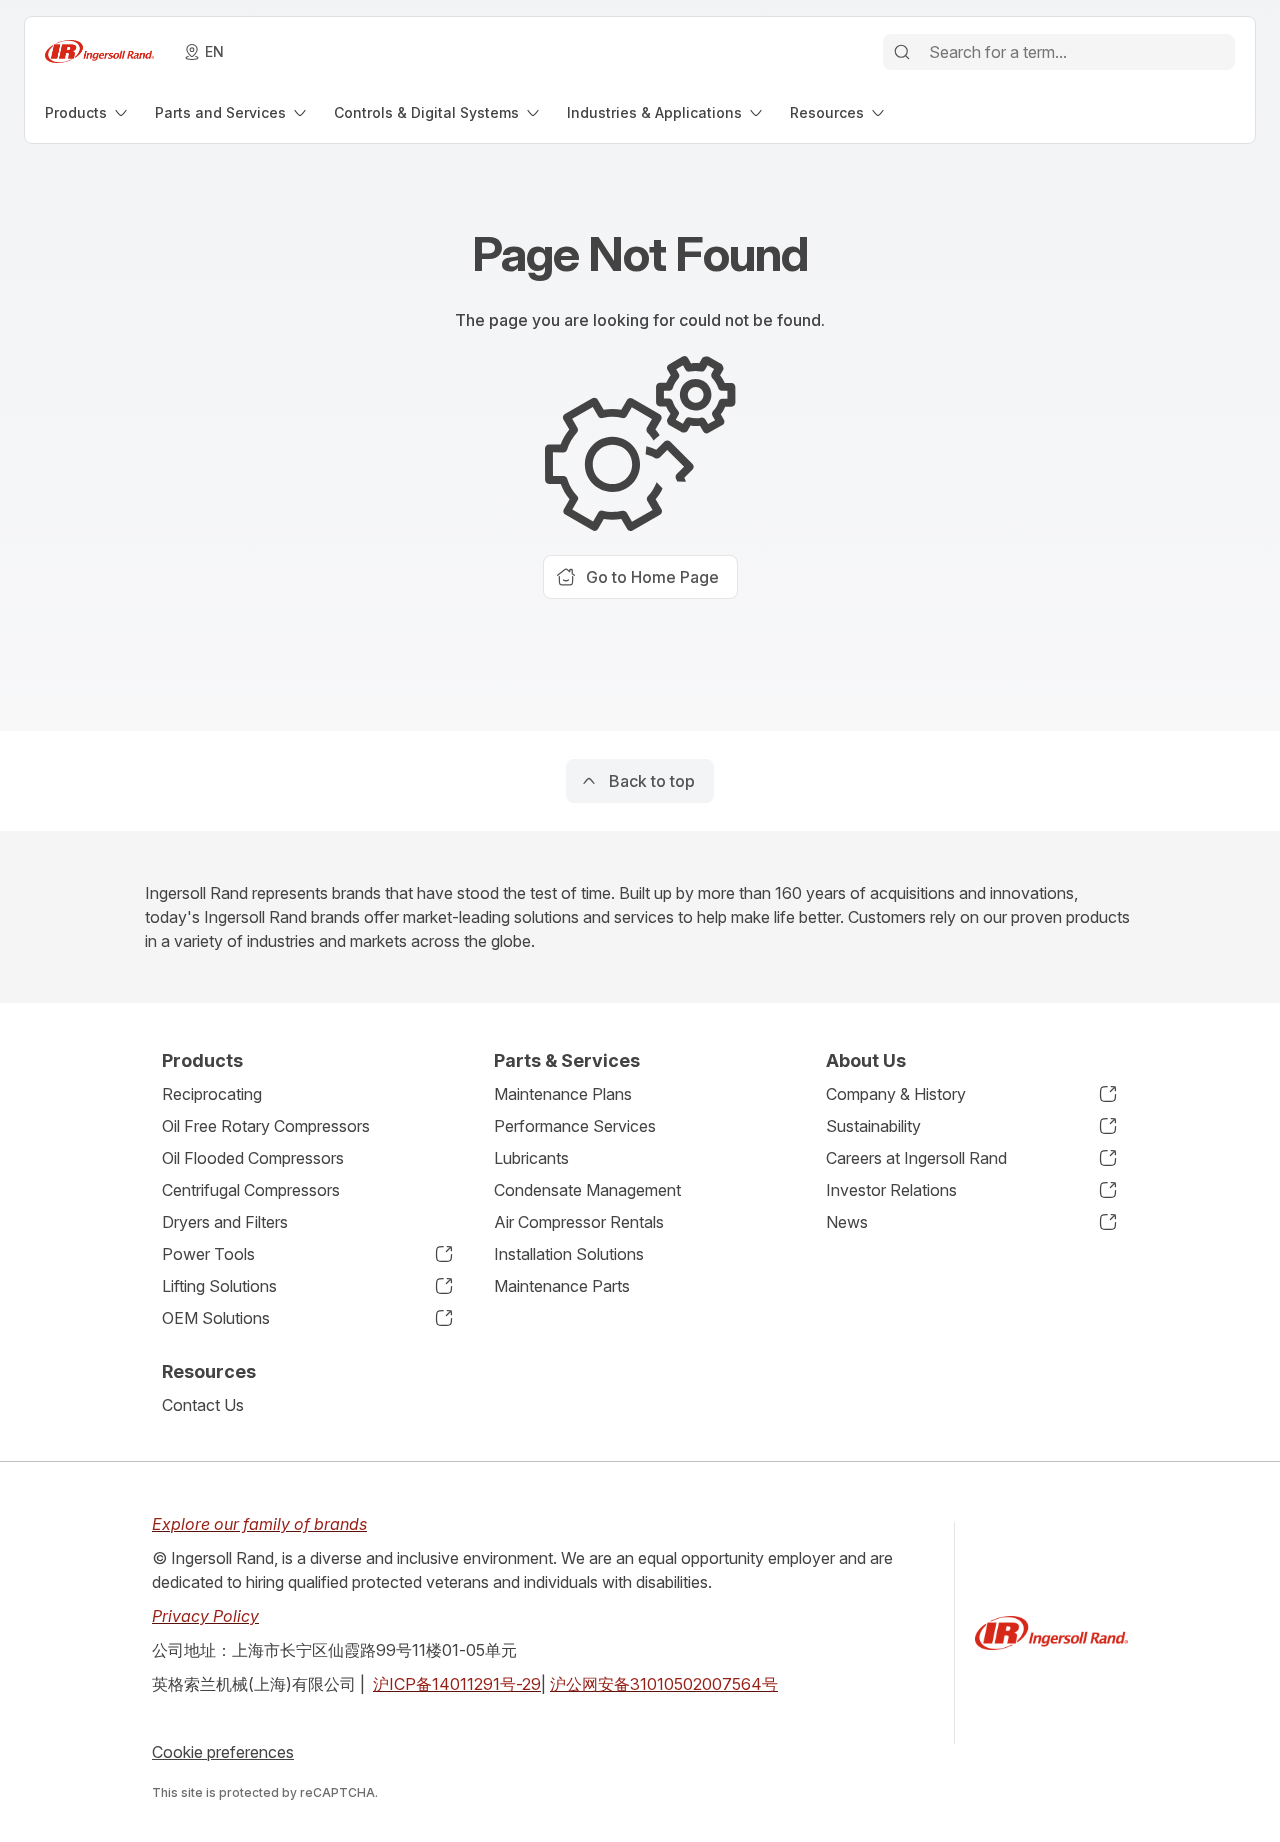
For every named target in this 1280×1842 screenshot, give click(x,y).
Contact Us (203, 1405)
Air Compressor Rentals (579, 1222)
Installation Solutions (569, 1254)
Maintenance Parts (562, 1286)
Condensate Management (587, 1190)
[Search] (902, 52)
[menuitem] (88, 112)
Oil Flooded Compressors (253, 1158)
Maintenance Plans (563, 1094)
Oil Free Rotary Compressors (266, 1126)
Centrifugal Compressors (251, 1190)
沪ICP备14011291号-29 (457, 1684)
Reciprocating (212, 1094)
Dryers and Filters (225, 1222)
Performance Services (575, 1126)
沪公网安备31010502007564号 (664, 1684)
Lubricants (531, 1158)
